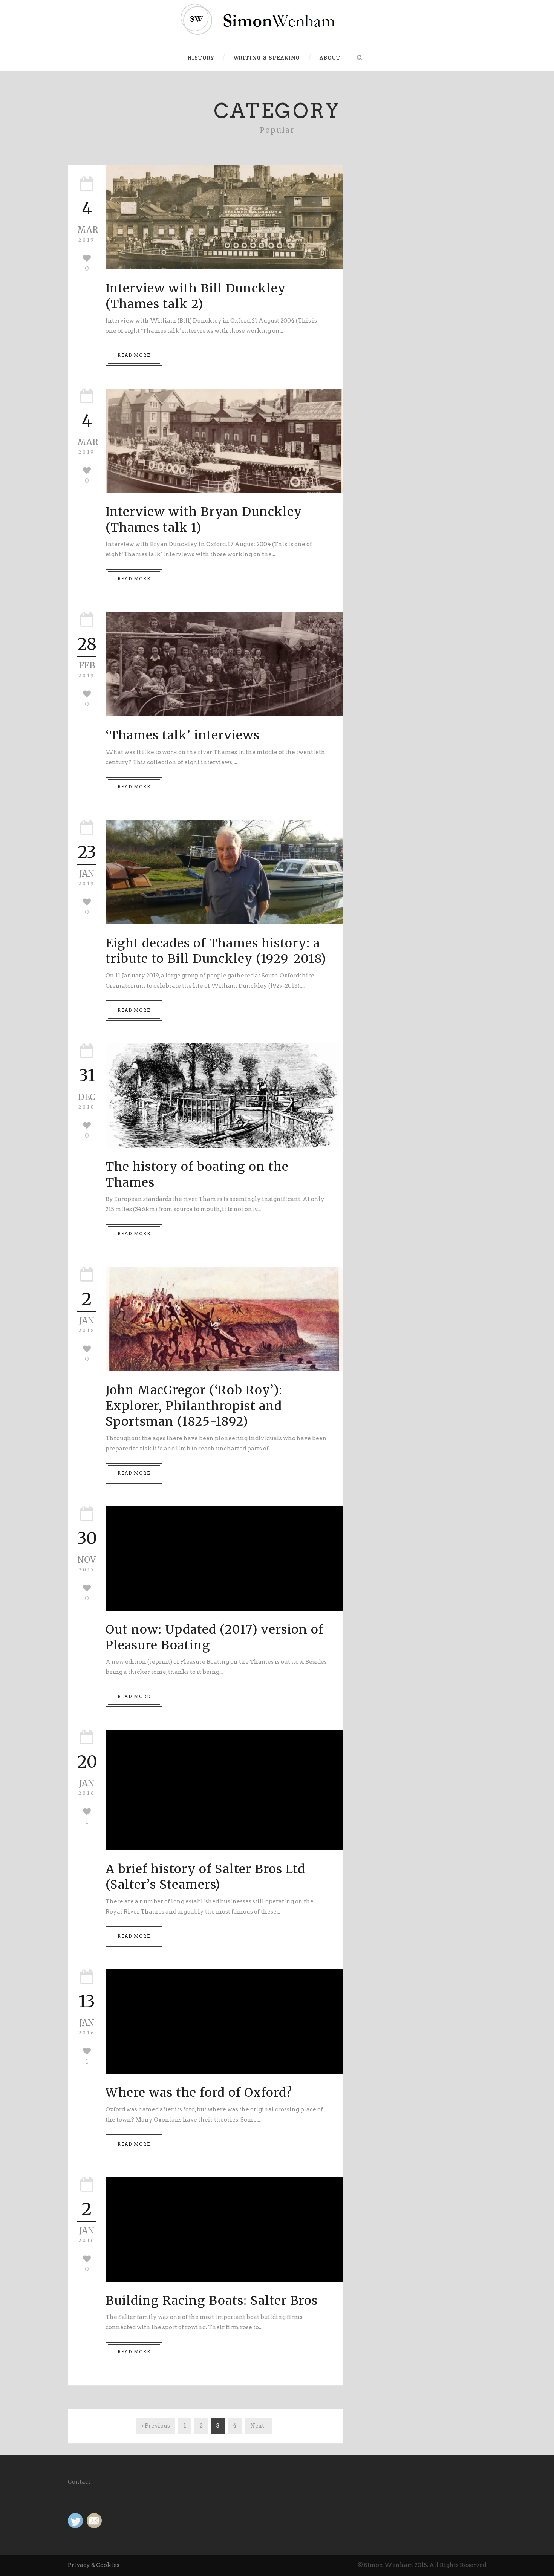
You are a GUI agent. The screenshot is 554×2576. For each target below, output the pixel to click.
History (201, 58)
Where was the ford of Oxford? (199, 2093)
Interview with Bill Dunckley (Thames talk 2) (196, 296)
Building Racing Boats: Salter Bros (212, 2301)
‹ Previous (156, 2426)
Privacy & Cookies (94, 2565)
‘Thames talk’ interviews (183, 735)
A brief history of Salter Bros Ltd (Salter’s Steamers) (205, 1877)
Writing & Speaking (267, 58)
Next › (259, 2426)
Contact (79, 2482)
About (330, 58)
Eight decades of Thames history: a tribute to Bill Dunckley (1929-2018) (216, 951)
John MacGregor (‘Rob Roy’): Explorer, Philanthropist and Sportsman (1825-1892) (194, 1406)
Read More (134, 355)
